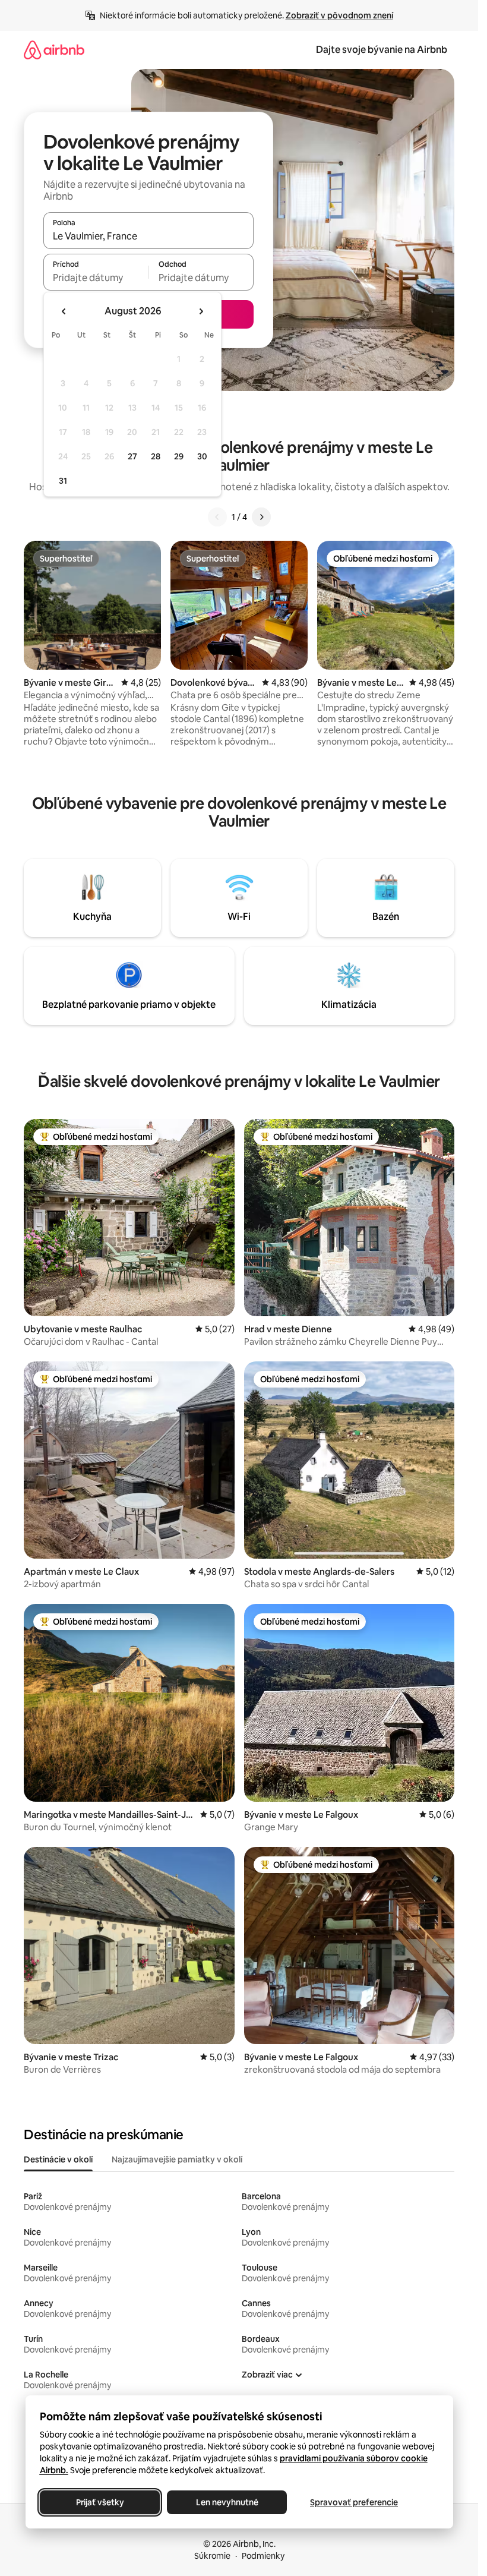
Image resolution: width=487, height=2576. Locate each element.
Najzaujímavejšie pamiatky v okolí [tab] (177, 2159)
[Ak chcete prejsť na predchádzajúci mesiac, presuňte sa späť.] (64, 311)
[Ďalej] (261, 517)
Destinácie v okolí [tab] (58, 2159)
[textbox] (96, 278)
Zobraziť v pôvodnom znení (339, 15)
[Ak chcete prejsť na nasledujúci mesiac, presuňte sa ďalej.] (201, 311)
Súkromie (212, 2556)
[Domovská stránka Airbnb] (54, 50)
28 (156, 456)
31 (63, 481)
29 (179, 456)
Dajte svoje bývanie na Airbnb (382, 50)
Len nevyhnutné (227, 2502)
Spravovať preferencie (354, 2502)
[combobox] (148, 236)
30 (202, 456)
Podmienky (263, 2556)
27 (132, 456)
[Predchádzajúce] (217, 517)
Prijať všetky (99, 2502)
